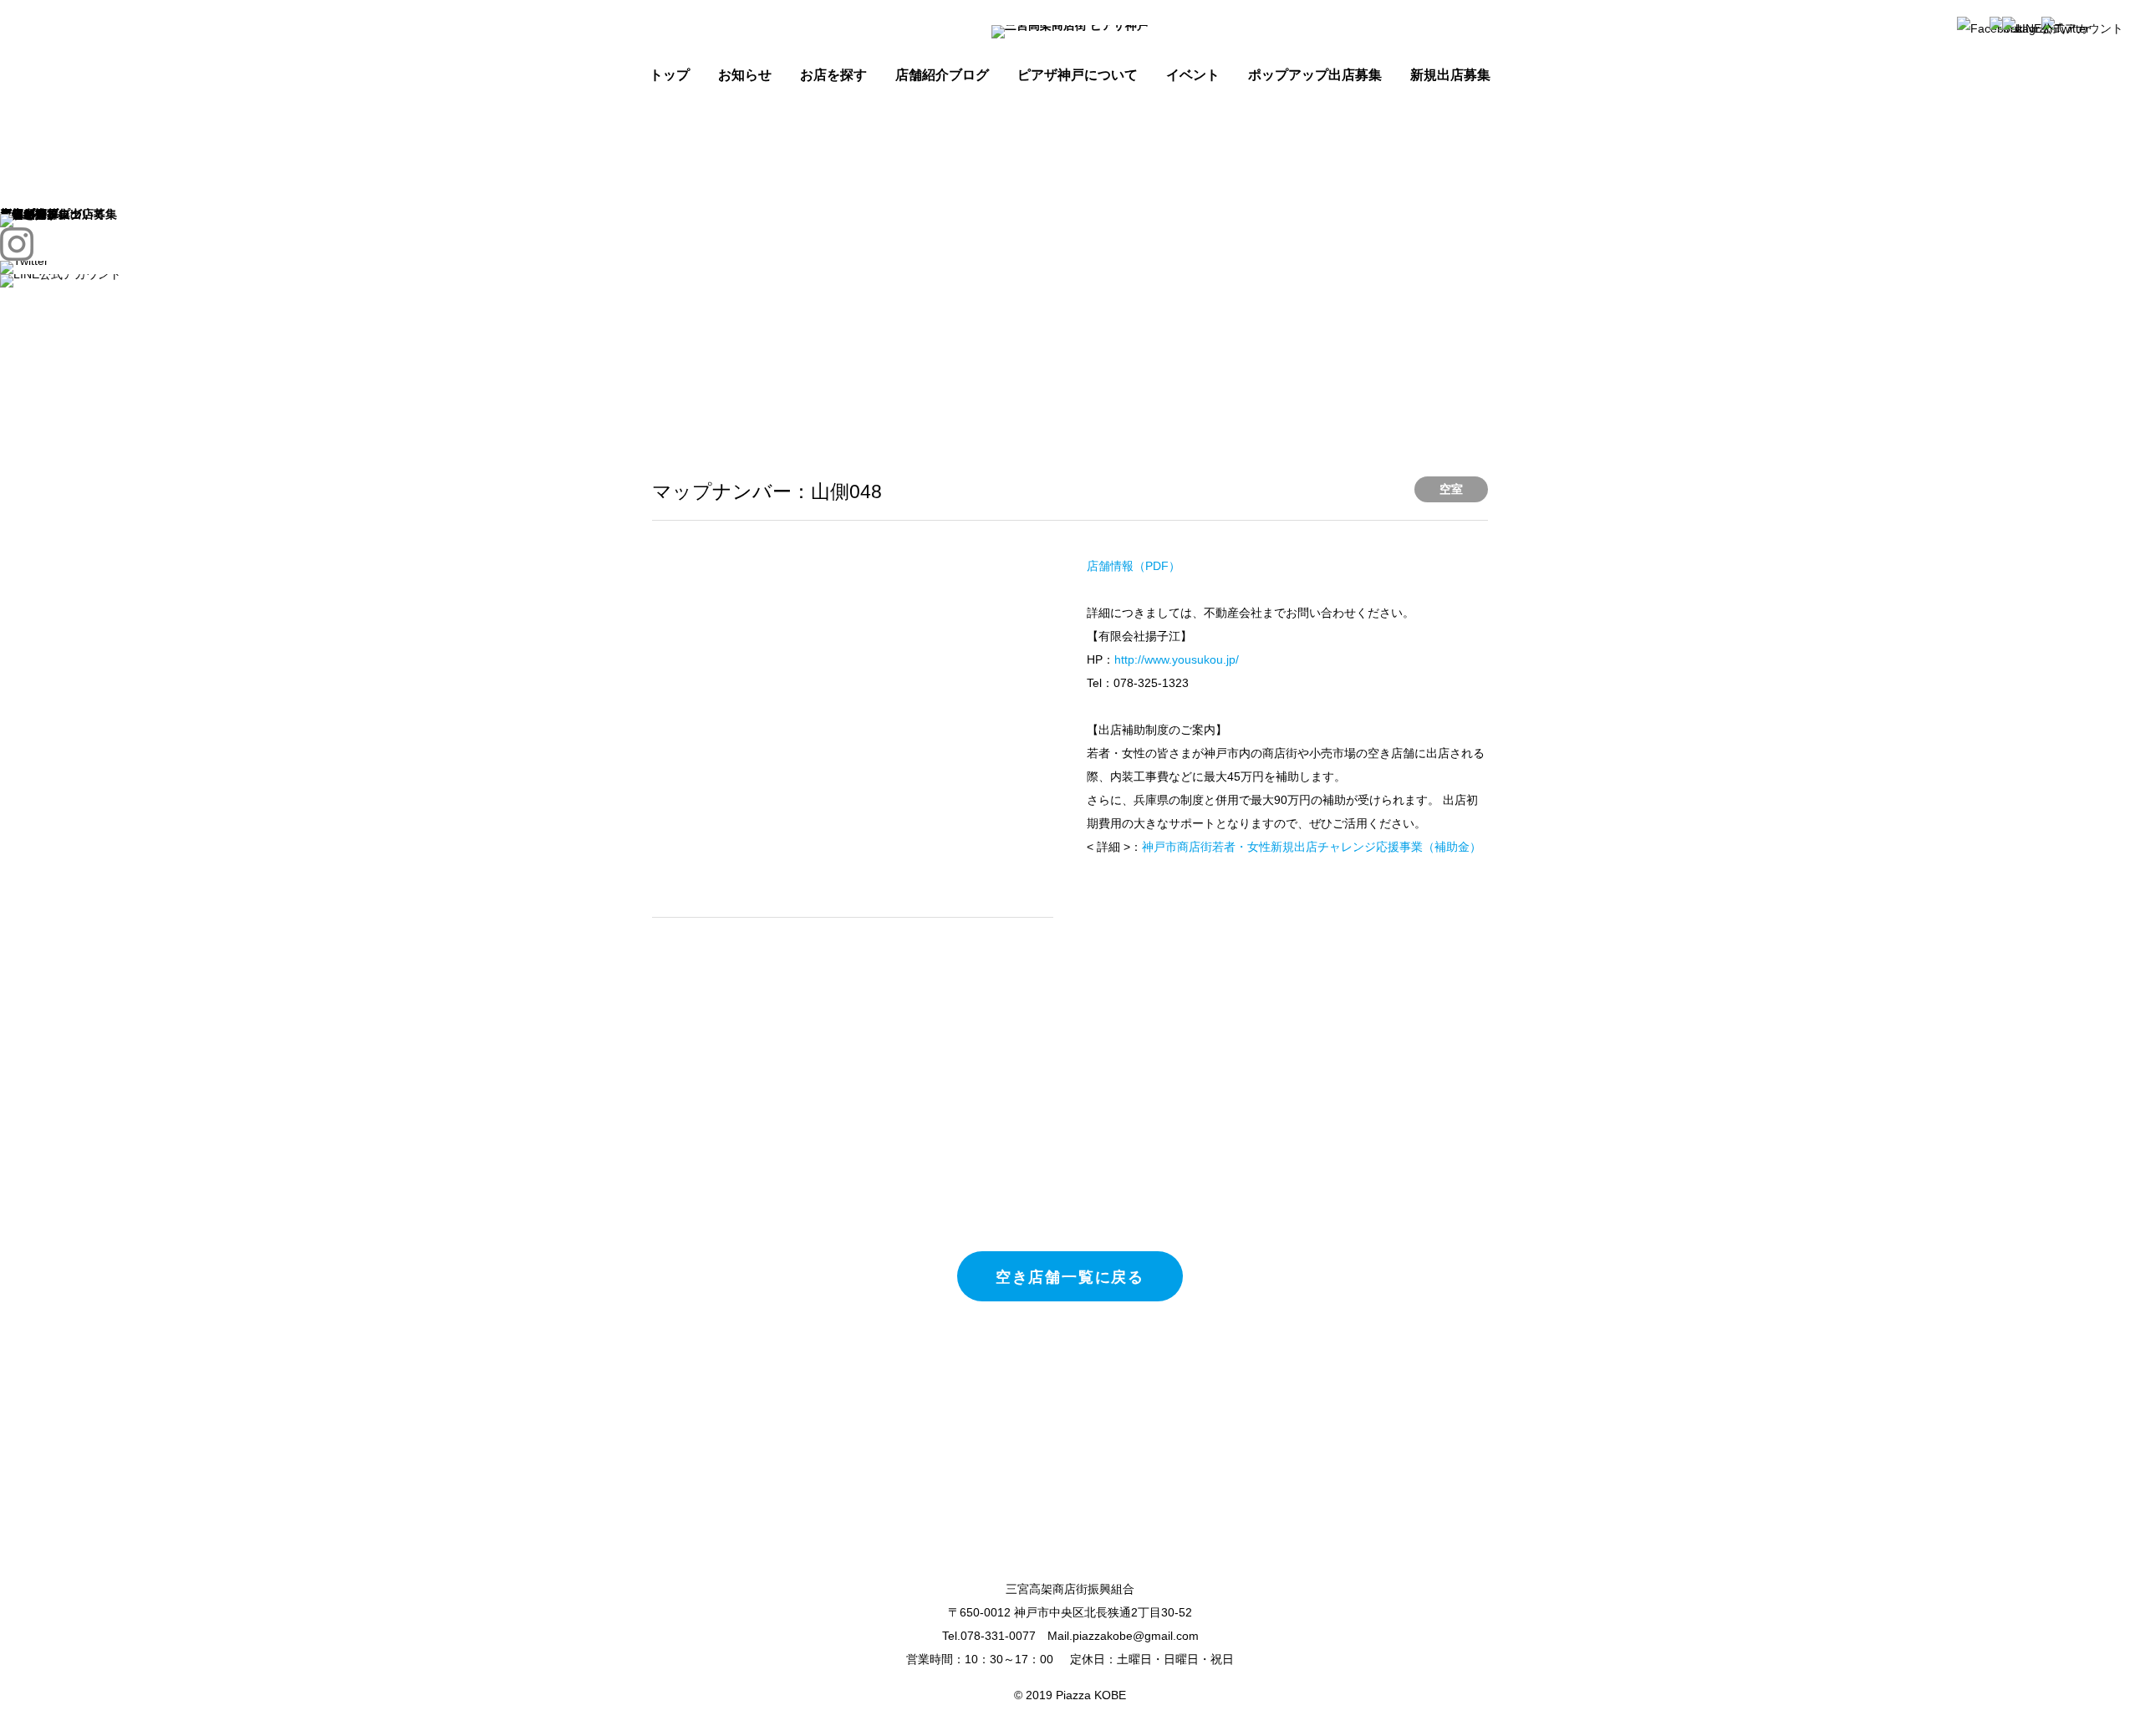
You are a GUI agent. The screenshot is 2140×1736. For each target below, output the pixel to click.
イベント (1193, 75)
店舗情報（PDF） (1134, 566)
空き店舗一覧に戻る (1070, 1276)
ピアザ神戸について (1078, 75)
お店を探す (833, 75)
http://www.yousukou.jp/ (1177, 659)
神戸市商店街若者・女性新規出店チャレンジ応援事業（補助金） (1312, 847)
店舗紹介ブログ (942, 75)
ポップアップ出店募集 (1315, 75)
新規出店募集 (1450, 75)
